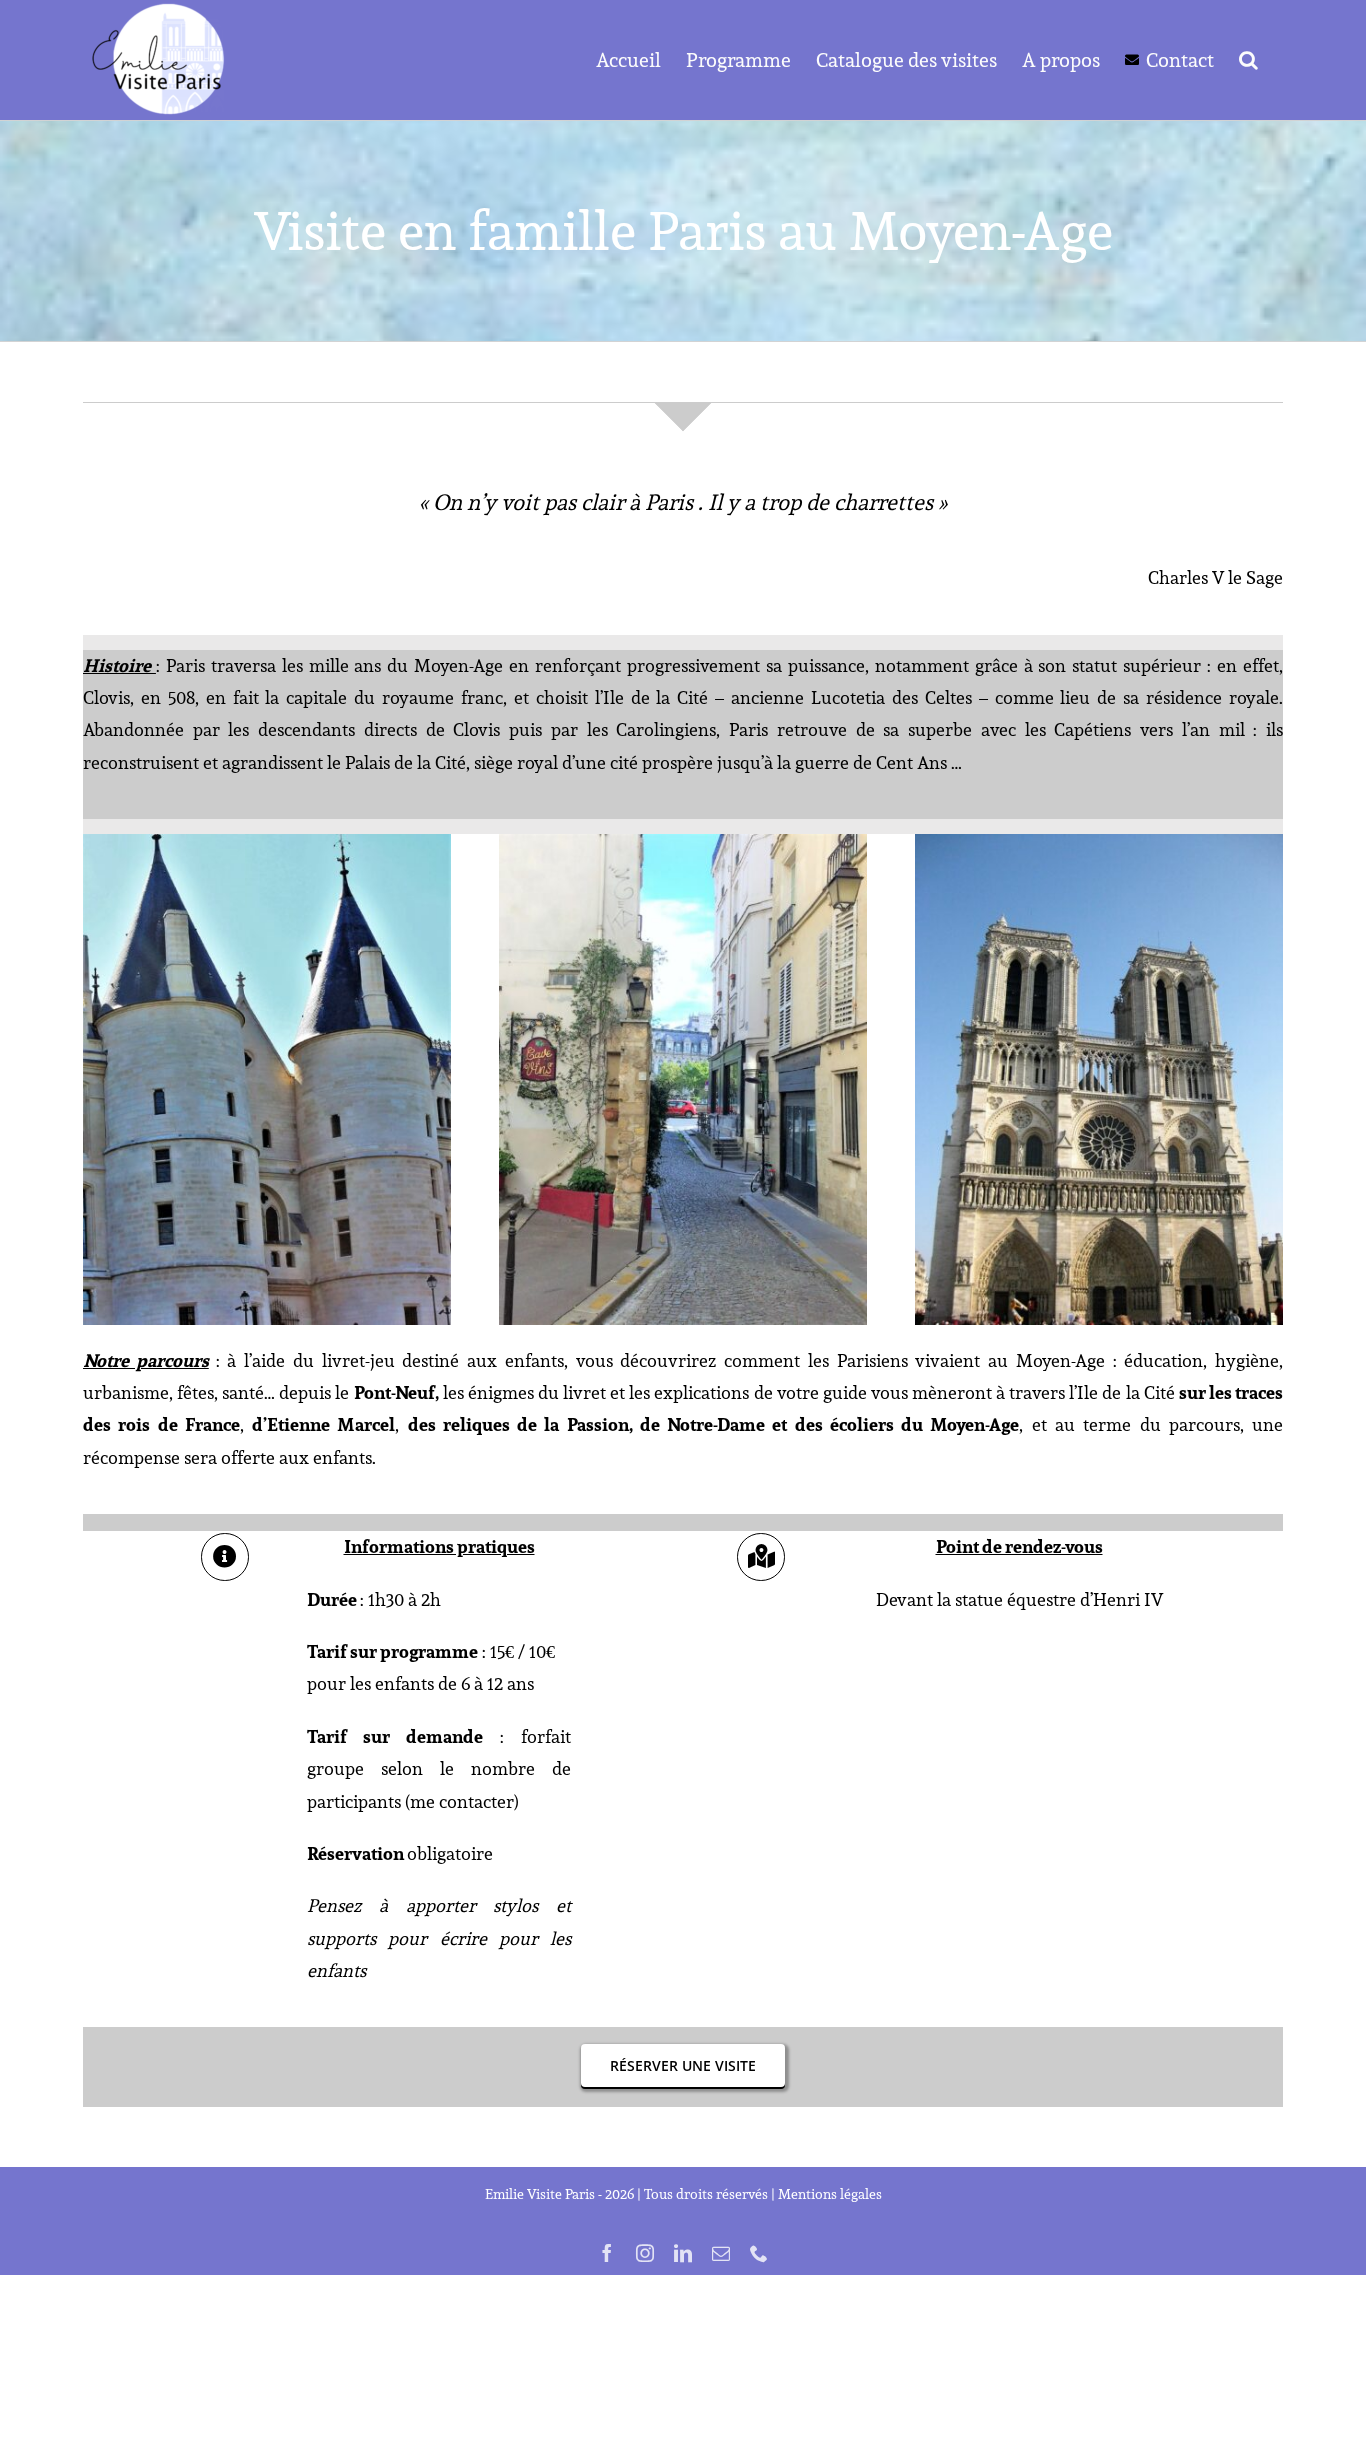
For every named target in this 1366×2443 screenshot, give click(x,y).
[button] (1248, 60)
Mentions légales (830, 2194)
